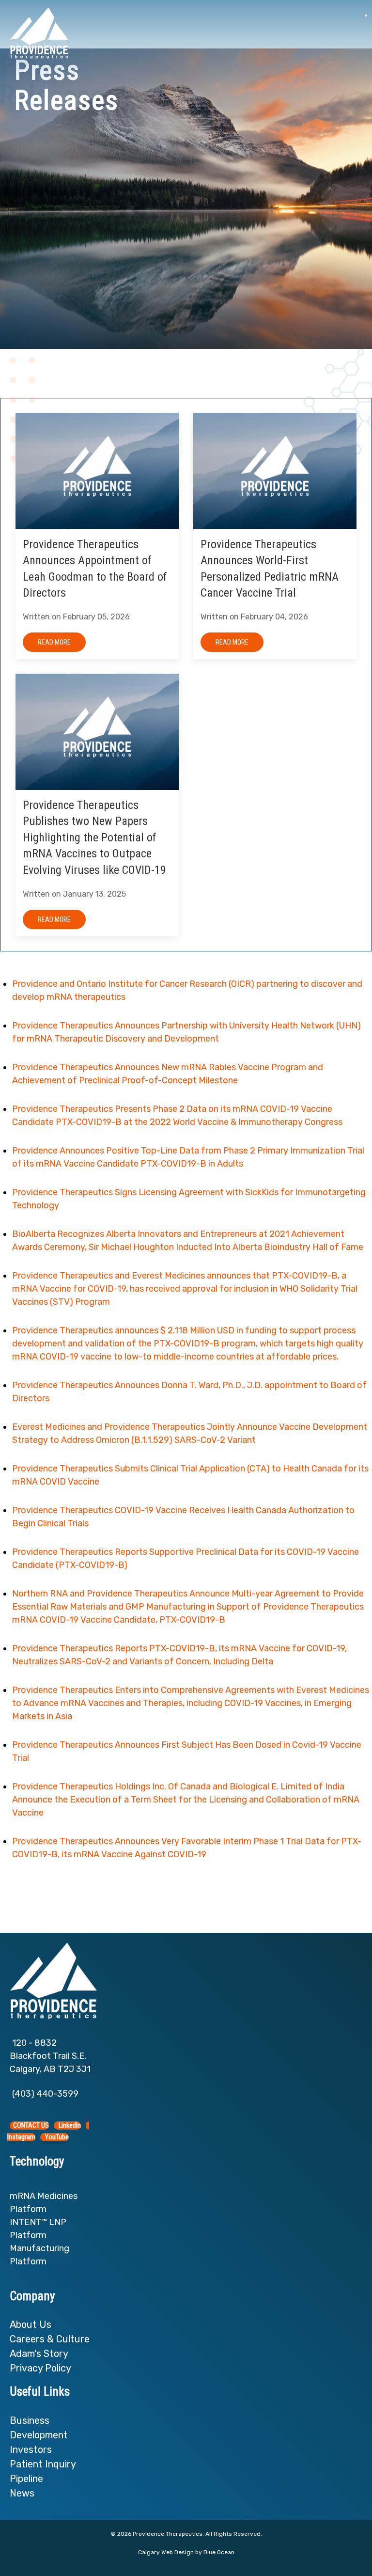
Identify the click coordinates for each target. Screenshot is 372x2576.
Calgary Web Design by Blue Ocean (186, 2552)
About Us (32, 2324)
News (22, 2493)
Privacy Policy (40, 2368)
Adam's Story (39, 2354)
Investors (31, 2450)
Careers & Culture (50, 2339)
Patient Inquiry (43, 2464)
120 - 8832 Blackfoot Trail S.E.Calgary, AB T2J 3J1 (50, 2056)
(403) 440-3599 (45, 2094)
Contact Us (31, 2126)
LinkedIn (69, 2126)
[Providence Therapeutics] (39, 33)
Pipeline (26, 2479)
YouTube (56, 2137)
